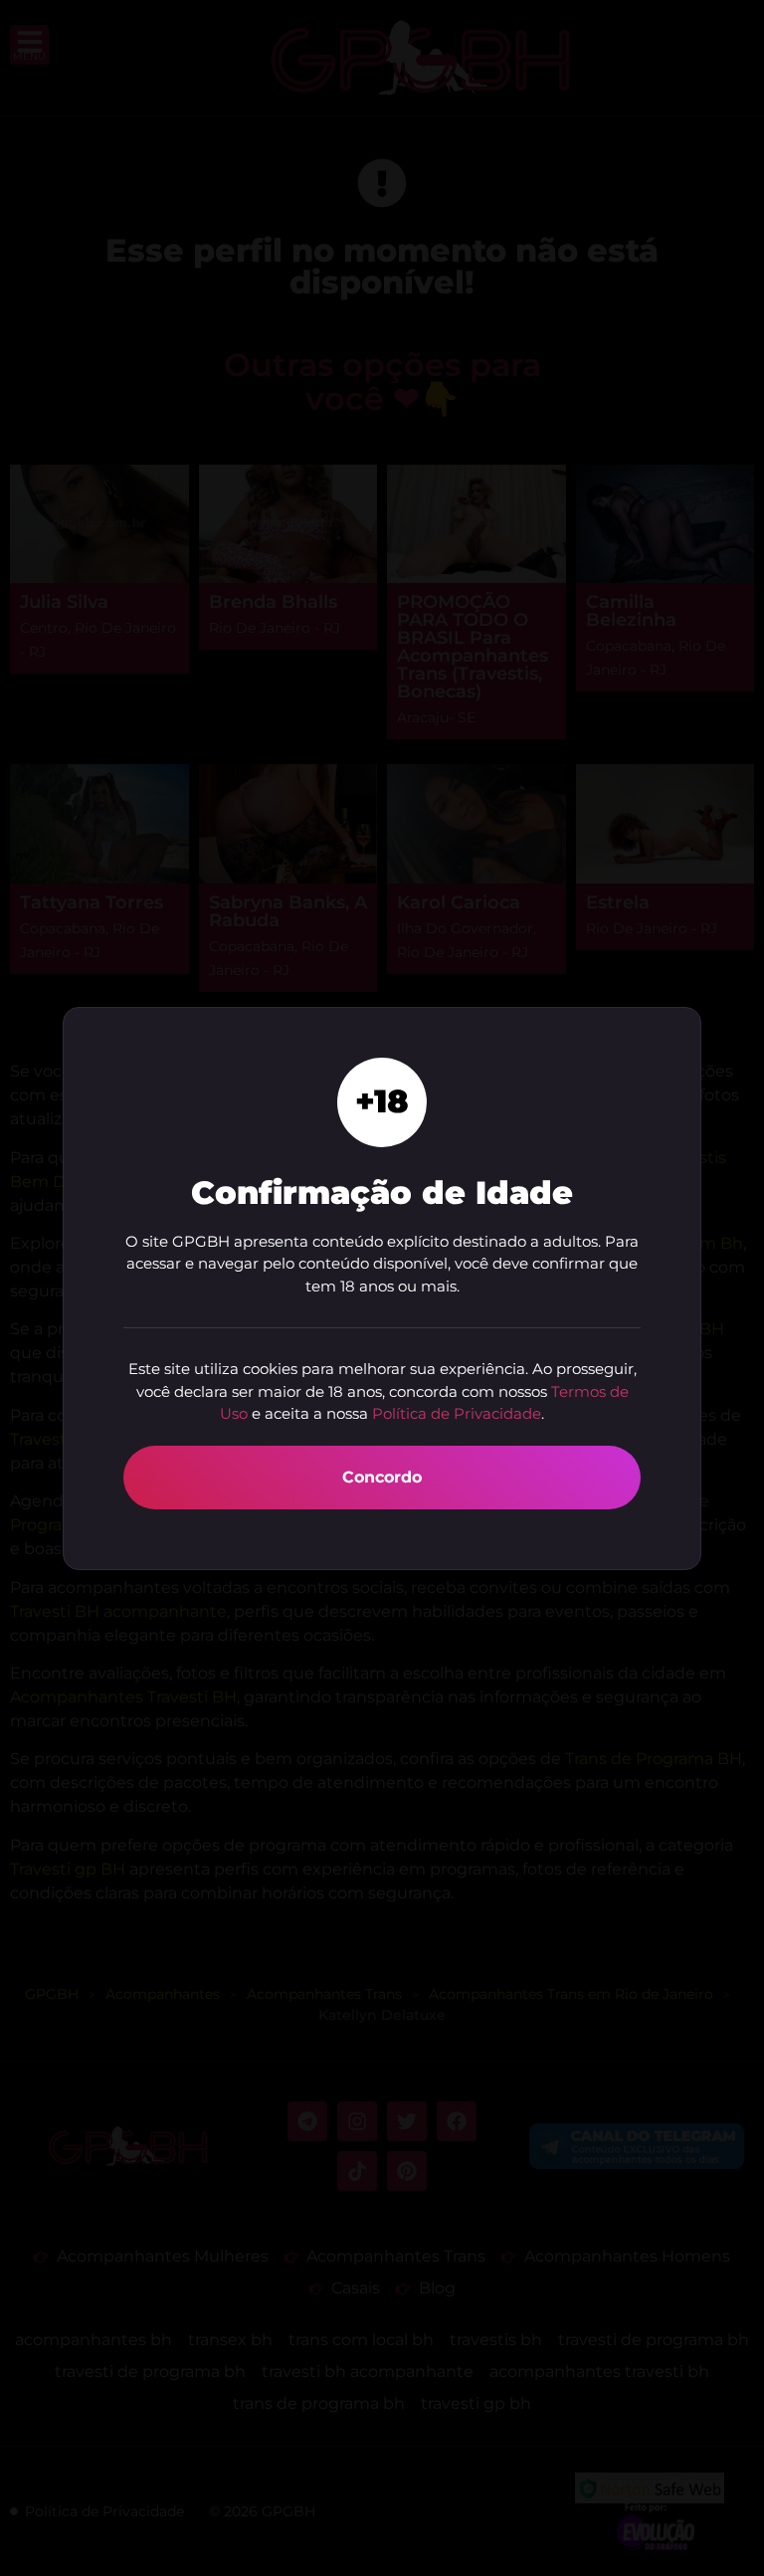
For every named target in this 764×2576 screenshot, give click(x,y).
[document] (382, 1288)
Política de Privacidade (457, 1413)
